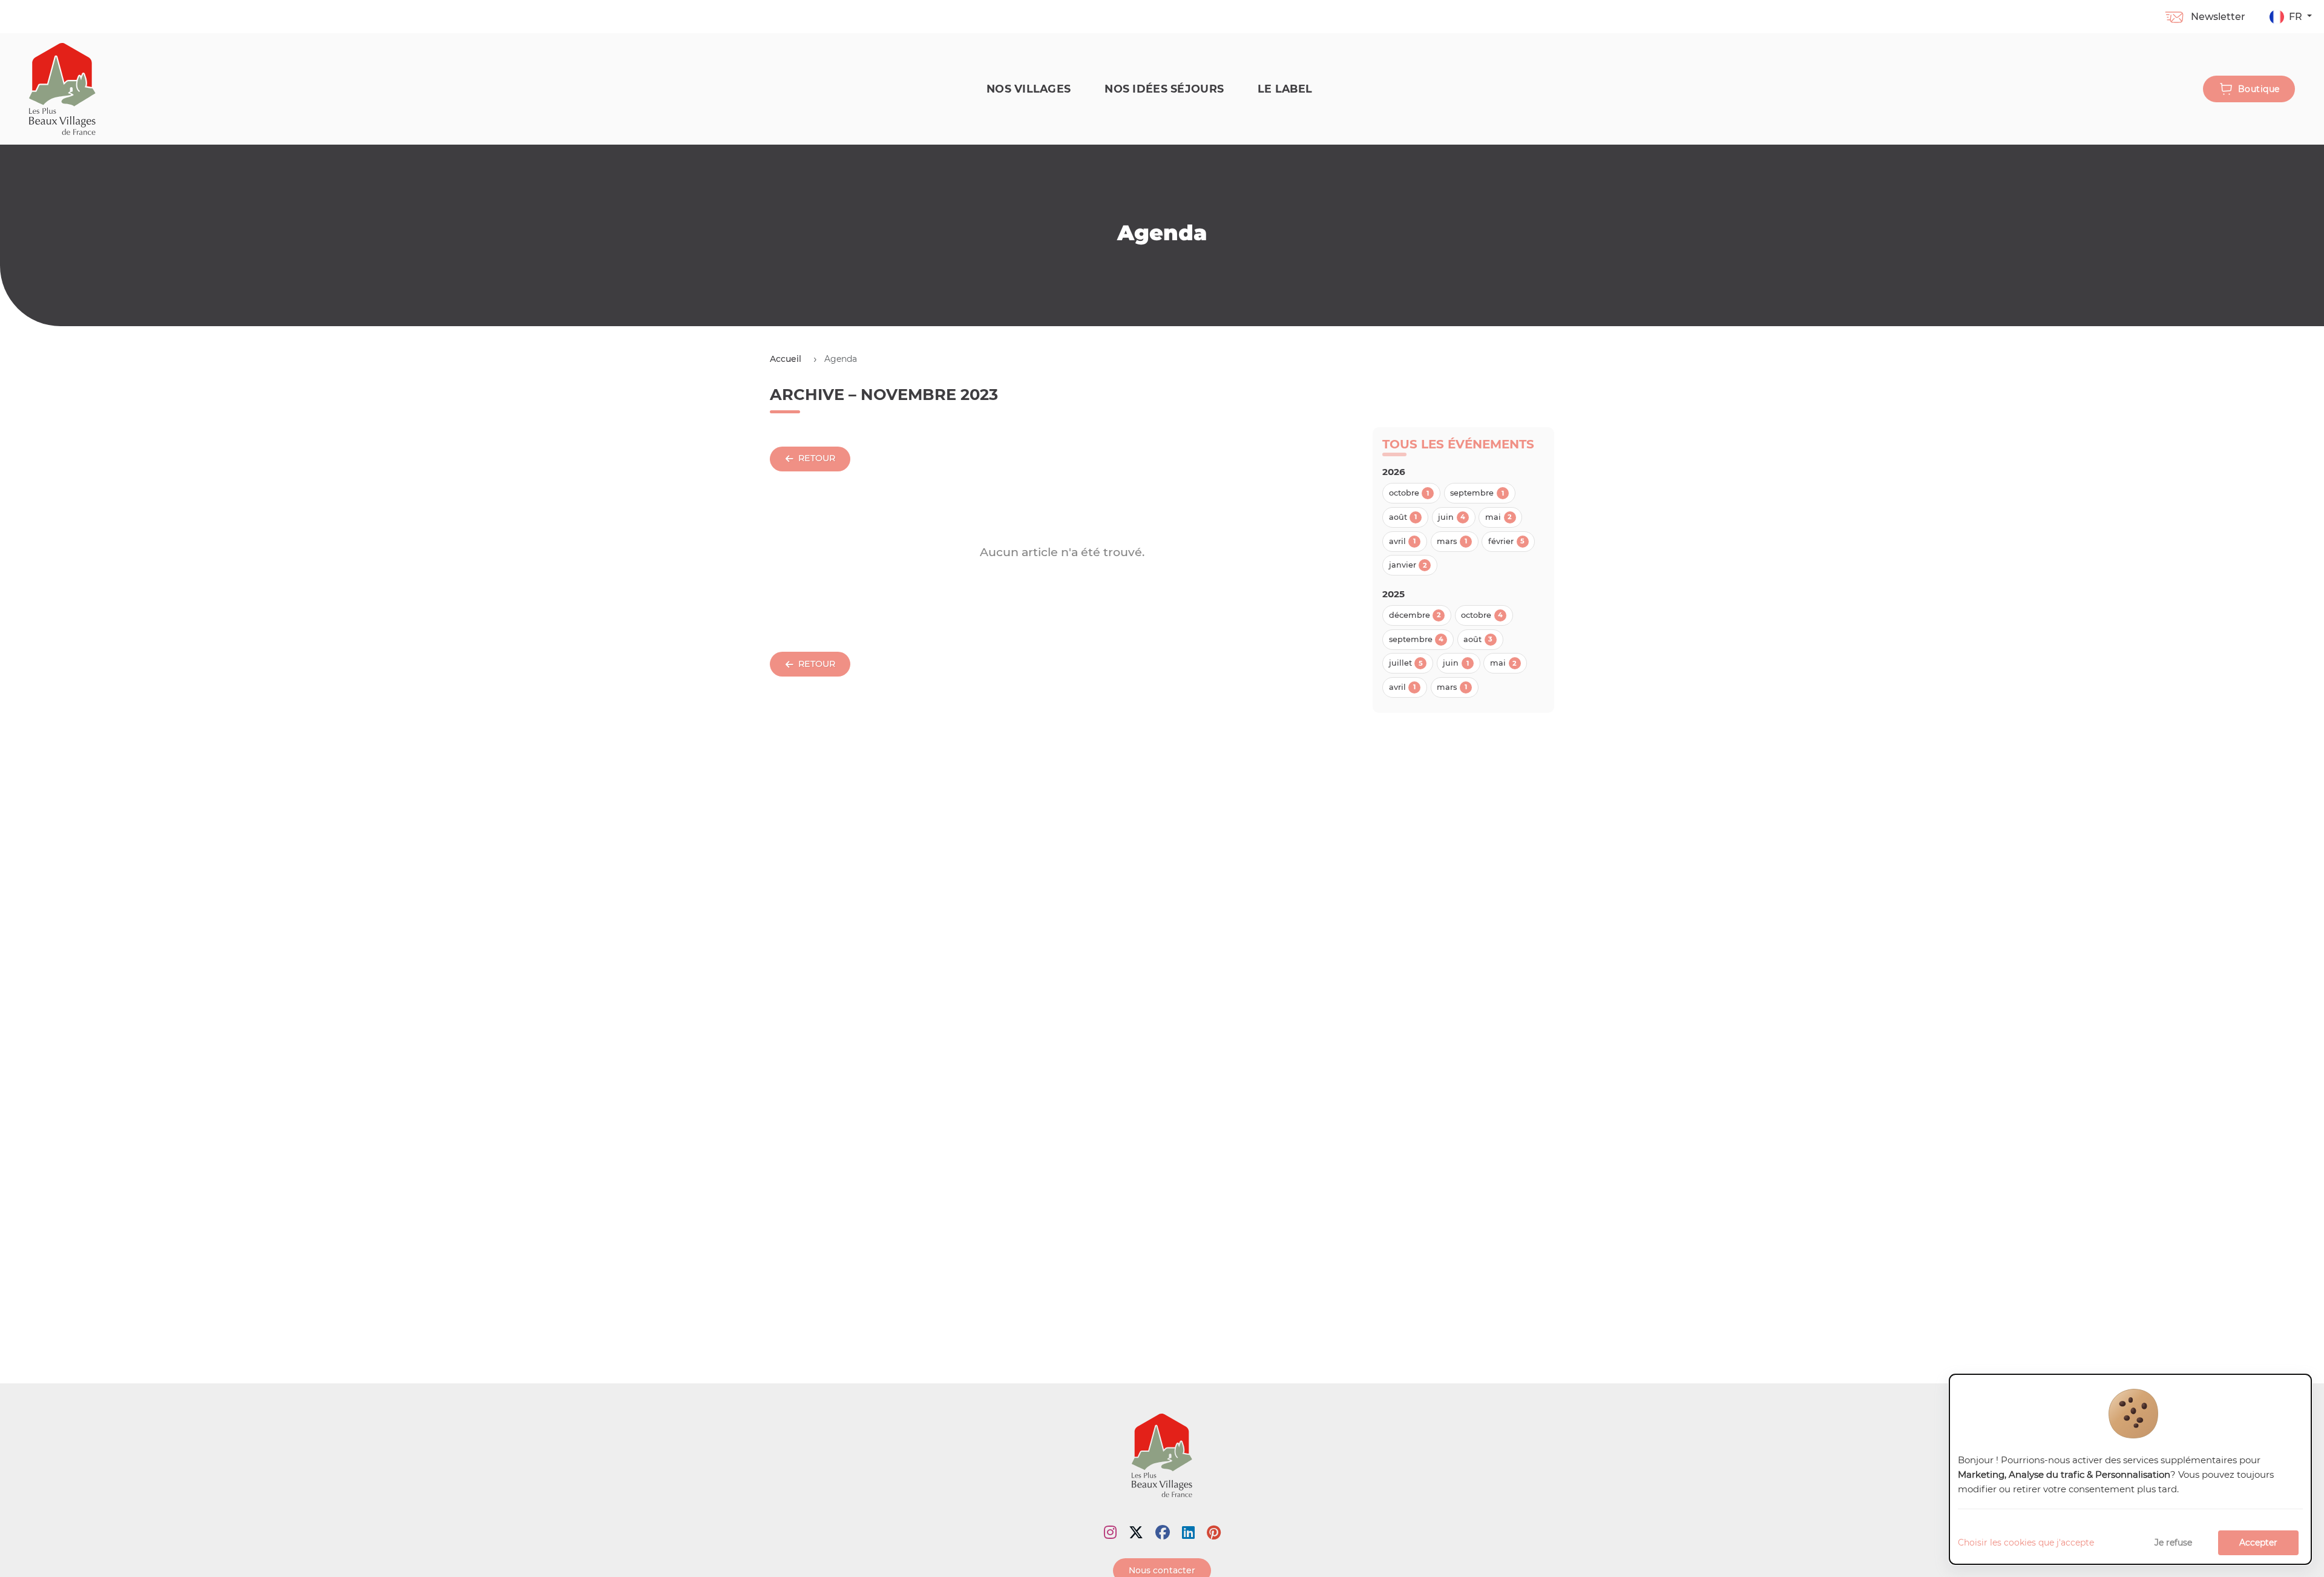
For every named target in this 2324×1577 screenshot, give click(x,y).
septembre (1477, 493)
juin (1452, 517)
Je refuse (2173, 1543)
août (1403, 517)
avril (1403, 541)
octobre (1409, 493)
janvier (1408, 565)
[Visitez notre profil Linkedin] (1188, 1533)
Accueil (786, 359)
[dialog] (2130, 1470)
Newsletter (2218, 17)
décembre (1415, 615)
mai (1498, 517)
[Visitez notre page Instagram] (1110, 1533)
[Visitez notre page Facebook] (1163, 1533)
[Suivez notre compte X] (1136, 1533)
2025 (1393, 594)
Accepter (2258, 1543)
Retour (817, 458)
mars (1452, 541)
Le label (1285, 89)
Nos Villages (1029, 89)
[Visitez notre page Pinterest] (1214, 1533)
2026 (1394, 472)
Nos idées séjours (1164, 89)
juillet (1406, 663)
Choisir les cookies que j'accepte (2026, 1543)
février (1506, 541)
